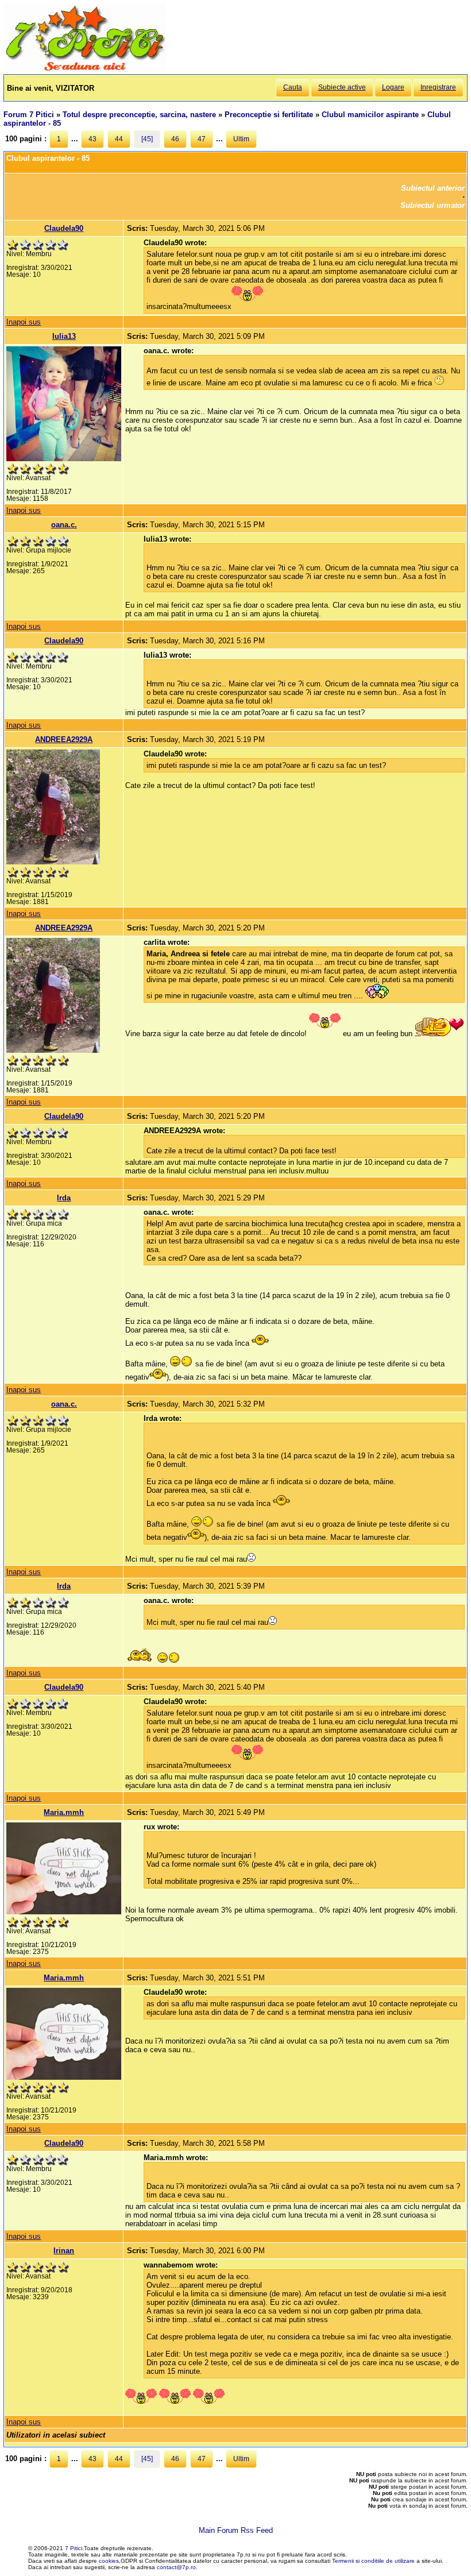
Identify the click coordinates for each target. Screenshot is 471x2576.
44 (119, 139)
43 (92, 139)
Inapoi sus (24, 322)
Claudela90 (64, 228)
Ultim (241, 139)
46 (175, 139)
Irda (64, 1198)
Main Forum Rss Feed (236, 2530)
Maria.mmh (64, 1812)
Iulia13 (64, 336)
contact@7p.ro (176, 2567)
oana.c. (64, 525)
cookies (109, 2561)
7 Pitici (74, 2548)
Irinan (64, 2251)
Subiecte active (342, 87)
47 (202, 139)
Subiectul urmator (433, 205)
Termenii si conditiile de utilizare (373, 2561)
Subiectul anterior (433, 188)
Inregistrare (438, 87)
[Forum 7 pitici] (84, 70)
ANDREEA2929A (64, 739)
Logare (393, 87)
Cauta (293, 87)
